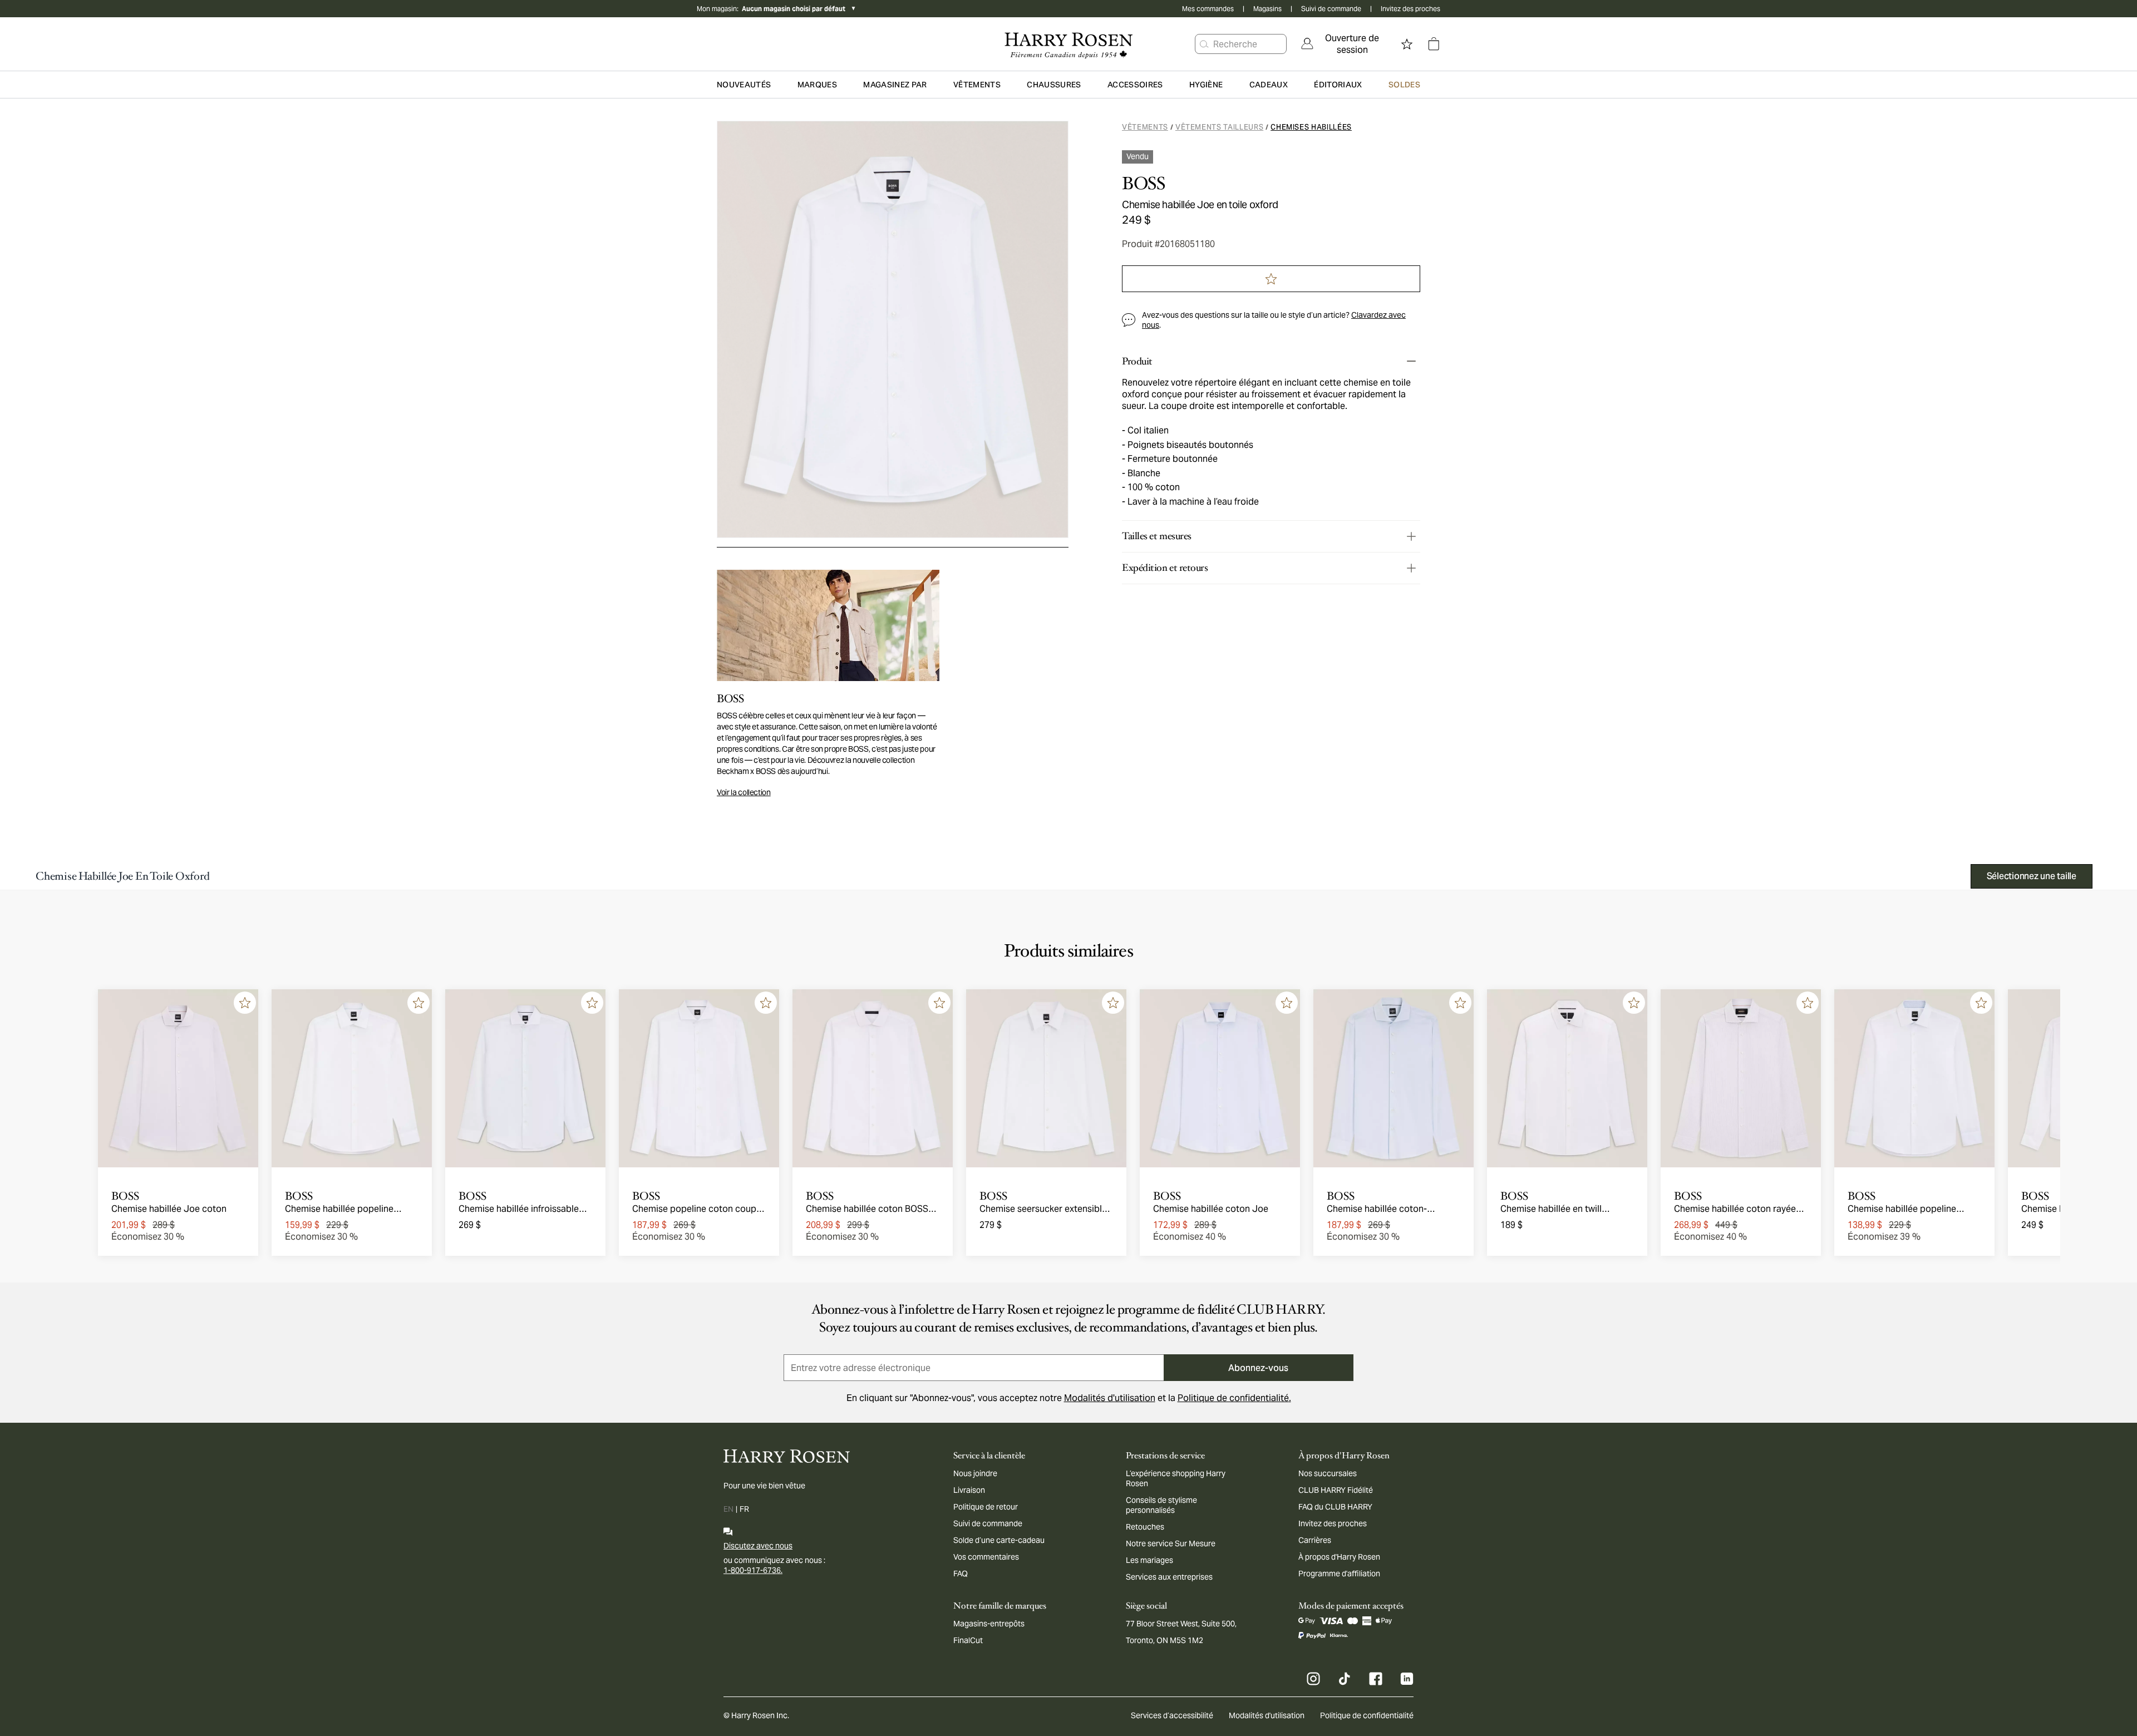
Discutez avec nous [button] (758, 1546)
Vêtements (1145, 127)
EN (728, 1509)
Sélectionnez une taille (2032, 876)
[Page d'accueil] (1068, 44)
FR (744, 1509)
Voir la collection (744, 792)
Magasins (1267, 9)
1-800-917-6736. (753, 1570)
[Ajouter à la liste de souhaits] (245, 1003)
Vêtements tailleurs (1219, 127)
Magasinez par (895, 85)
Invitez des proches (1410, 9)
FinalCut (968, 1640)
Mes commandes (1208, 9)
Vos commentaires (986, 1557)
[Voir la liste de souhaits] (1407, 44)
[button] (1204, 44)
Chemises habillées (1311, 127)
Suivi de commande (1331, 9)
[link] (1345, 44)
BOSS (1143, 184)
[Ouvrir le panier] (1434, 44)
